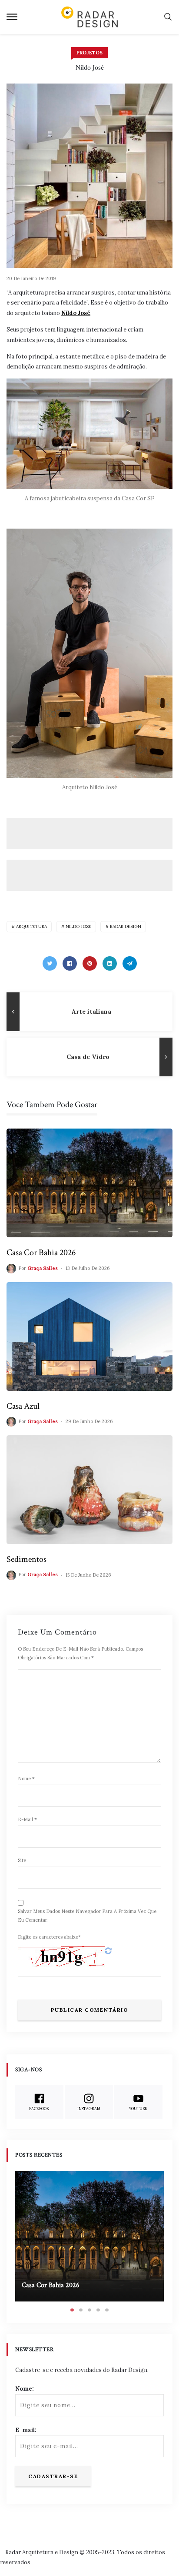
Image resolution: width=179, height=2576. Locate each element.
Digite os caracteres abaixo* (49, 1937)
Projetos (89, 53)
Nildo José (76, 313)
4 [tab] (98, 2310)
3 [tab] (89, 2310)
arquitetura (31, 926)
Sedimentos (27, 1559)
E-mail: (26, 2430)
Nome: (25, 2389)
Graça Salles (43, 1268)
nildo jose (78, 926)
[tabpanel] (89, 2236)
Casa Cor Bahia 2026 (41, 1253)
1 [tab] (72, 2310)
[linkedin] (110, 963)
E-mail (27, 1819)
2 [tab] (81, 2310)
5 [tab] (107, 2310)
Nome (26, 1779)
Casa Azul (23, 1406)
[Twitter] (50, 963)
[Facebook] (70, 963)
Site (22, 1860)
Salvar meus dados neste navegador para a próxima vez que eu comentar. (87, 1916)
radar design (126, 926)
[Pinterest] (90, 963)
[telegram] (130, 963)
